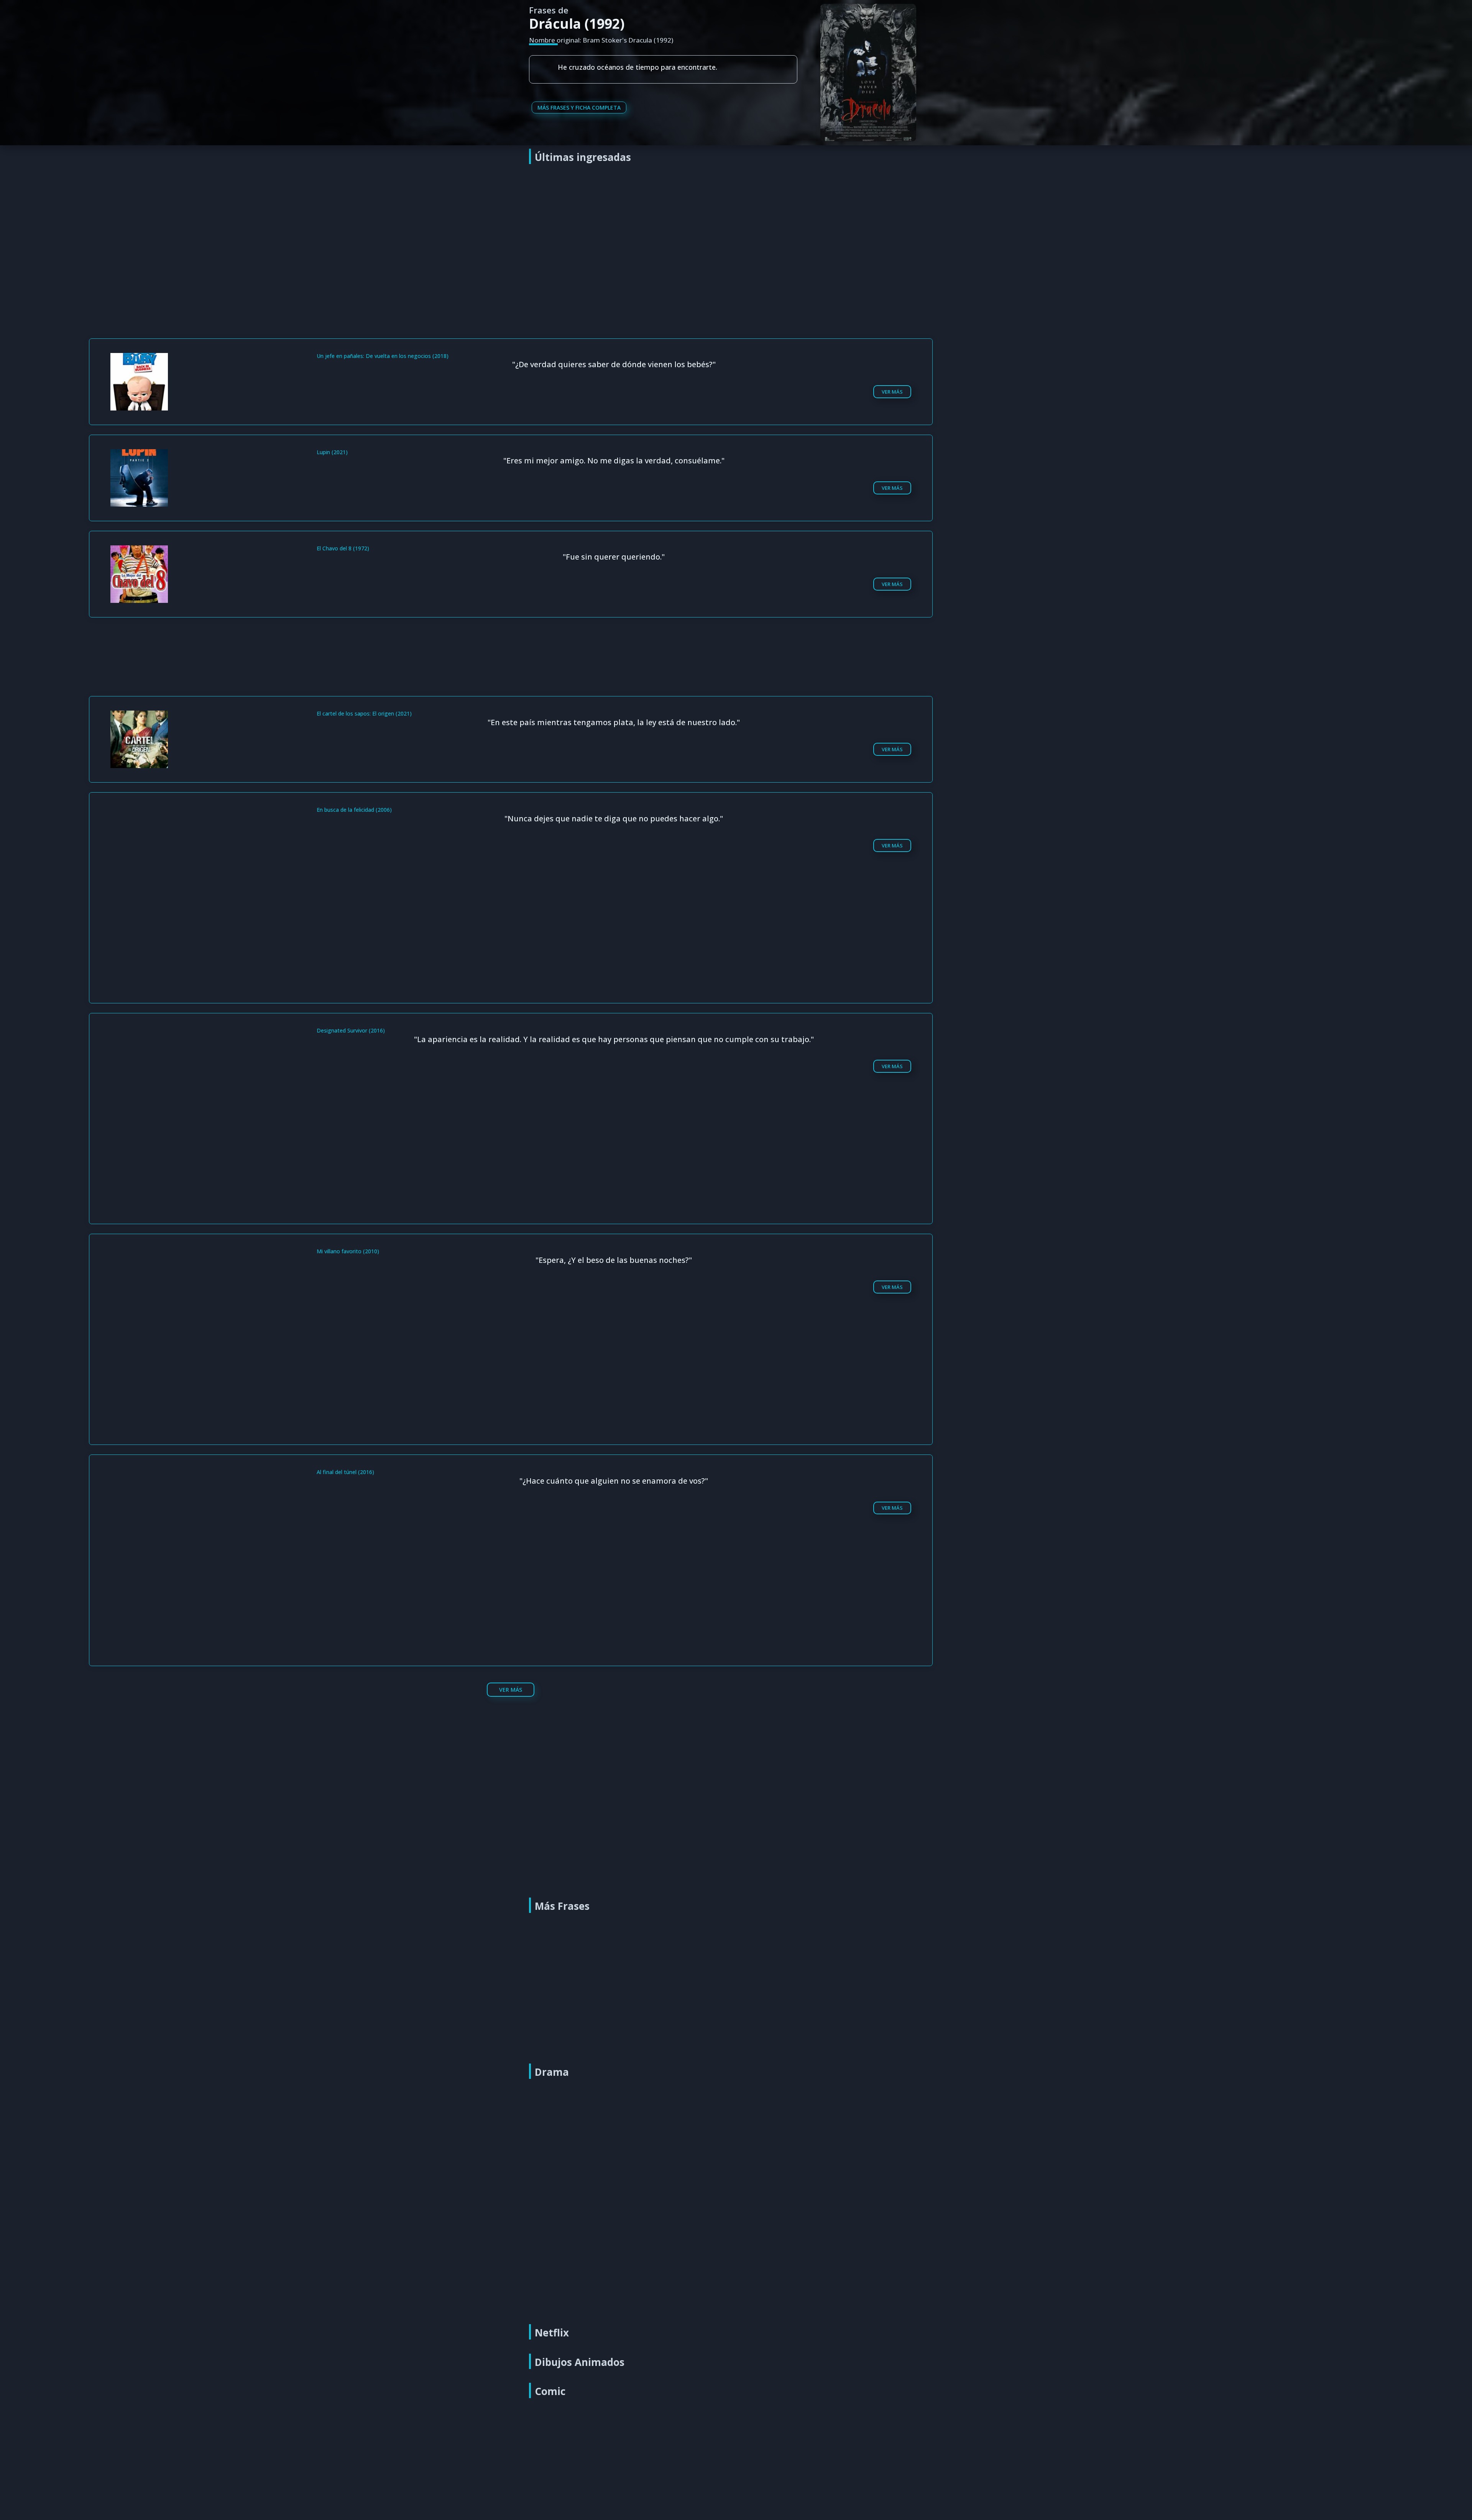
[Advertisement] (738, 227)
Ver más (892, 392)
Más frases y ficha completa (579, 108)
